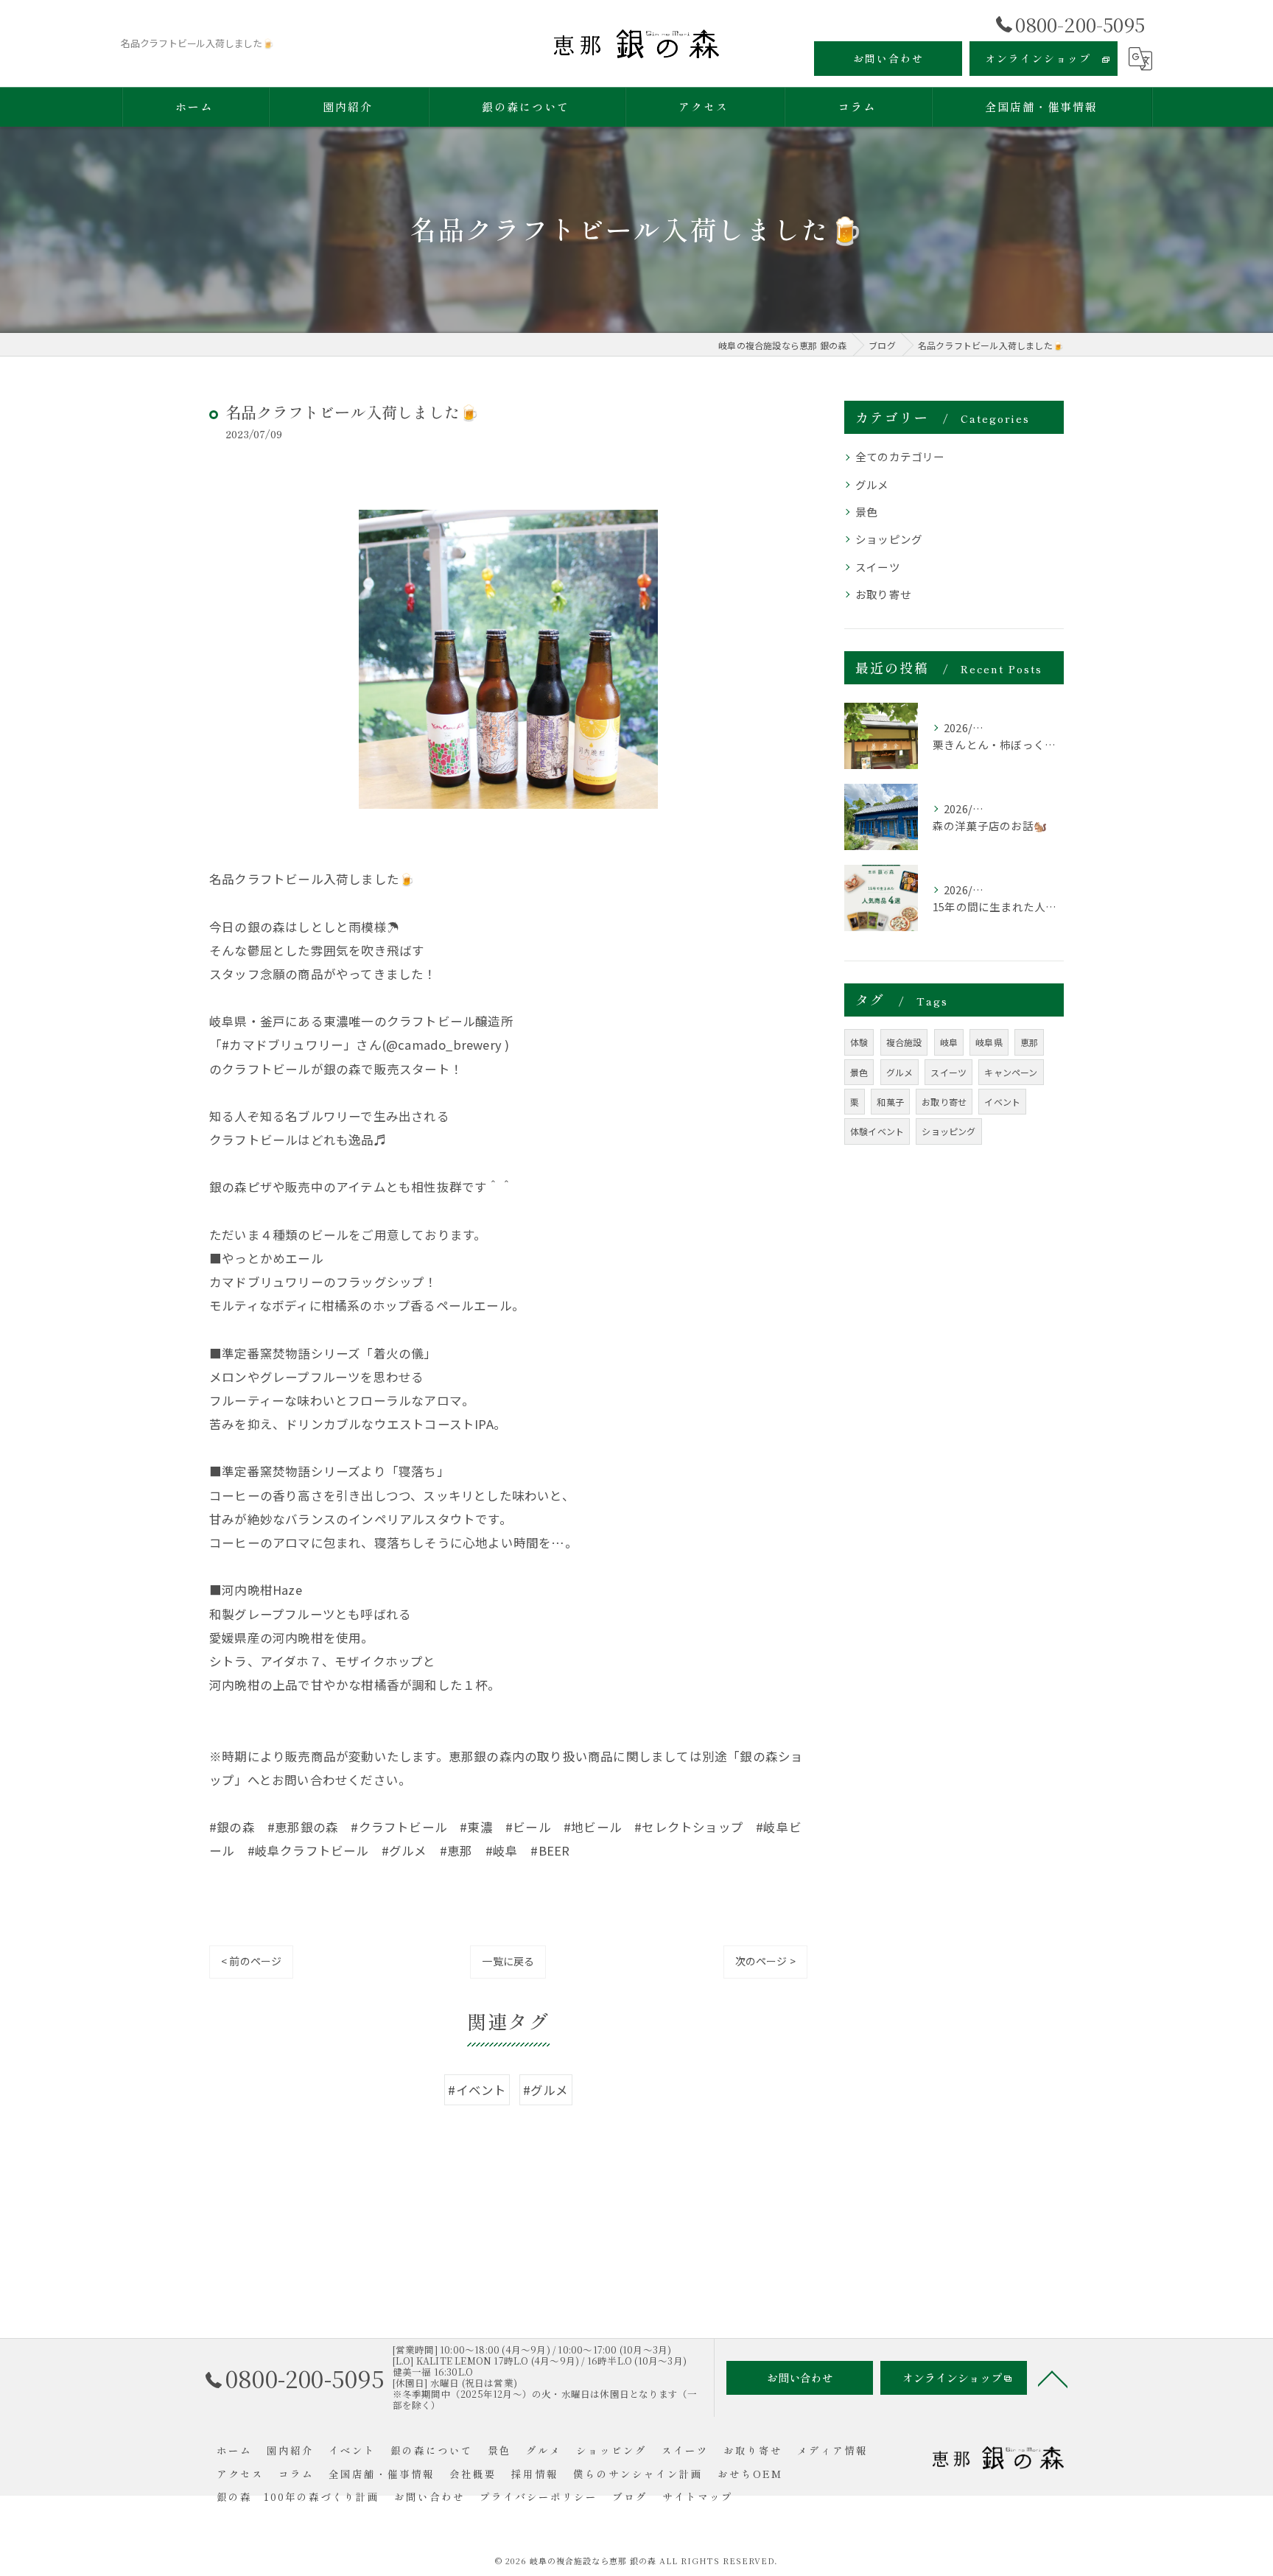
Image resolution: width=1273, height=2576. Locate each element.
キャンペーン (1011, 1072)
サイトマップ (698, 2496)
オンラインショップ (1038, 58)
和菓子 (890, 1102)
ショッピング (889, 539)
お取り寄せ (883, 594)
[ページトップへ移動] (1053, 2378)
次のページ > (765, 1961)
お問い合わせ (888, 58)
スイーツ (878, 567)
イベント (1002, 1102)
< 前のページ (251, 1961)
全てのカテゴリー (900, 456)
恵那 (1029, 1042)
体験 (859, 1042)
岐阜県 (989, 1042)
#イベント (477, 2090)
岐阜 (949, 1042)
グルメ (872, 484)
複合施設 (904, 1042)
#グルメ (546, 2090)
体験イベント (877, 1131)
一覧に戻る (508, 1961)
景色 (866, 512)
